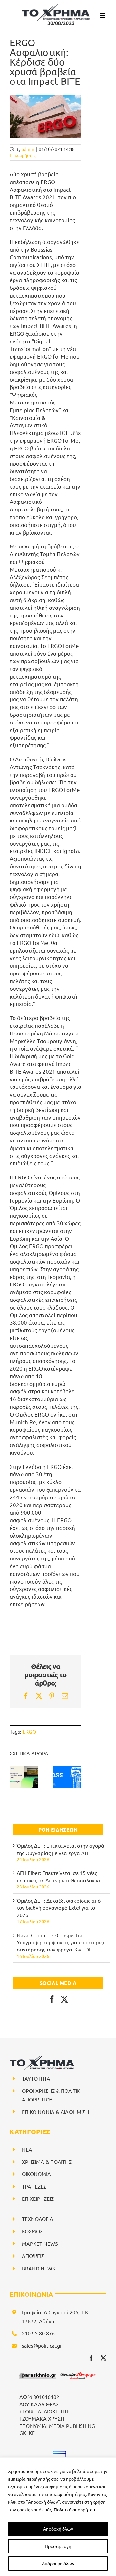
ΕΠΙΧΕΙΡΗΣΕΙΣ (38, 2198)
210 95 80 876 (38, 2333)
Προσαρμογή (58, 2546)
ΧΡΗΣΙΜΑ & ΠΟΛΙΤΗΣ (47, 2162)
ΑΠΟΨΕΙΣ (33, 2256)
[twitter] (103, 2358)
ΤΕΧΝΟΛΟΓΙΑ (38, 2219)
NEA (27, 2149)
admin (28, 149)
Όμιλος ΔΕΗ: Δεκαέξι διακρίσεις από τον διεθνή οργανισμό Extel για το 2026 (59, 1908)
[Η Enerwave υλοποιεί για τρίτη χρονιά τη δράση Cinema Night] (24, 1777)
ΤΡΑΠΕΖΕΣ (34, 2186)
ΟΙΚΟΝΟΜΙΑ (36, 2174)
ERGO (29, 1731)
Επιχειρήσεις (23, 155)
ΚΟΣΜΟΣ (32, 2231)
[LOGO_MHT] (58, 2454)
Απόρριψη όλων (58, 2563)
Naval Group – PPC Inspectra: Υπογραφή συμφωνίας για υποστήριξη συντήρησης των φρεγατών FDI (61, 1942)
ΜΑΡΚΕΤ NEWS (40, 2243)
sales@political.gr (42, 2345)
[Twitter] (64, 1999)
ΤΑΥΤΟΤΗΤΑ (36, 2078)
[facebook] (91, 2358)
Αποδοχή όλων (58, 2529)
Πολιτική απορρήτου (74, 2509)
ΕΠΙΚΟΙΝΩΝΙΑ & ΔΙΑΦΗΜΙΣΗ (55, 2112)
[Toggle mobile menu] (103, 15)
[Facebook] (52, 1999)
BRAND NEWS (39, 2268)
